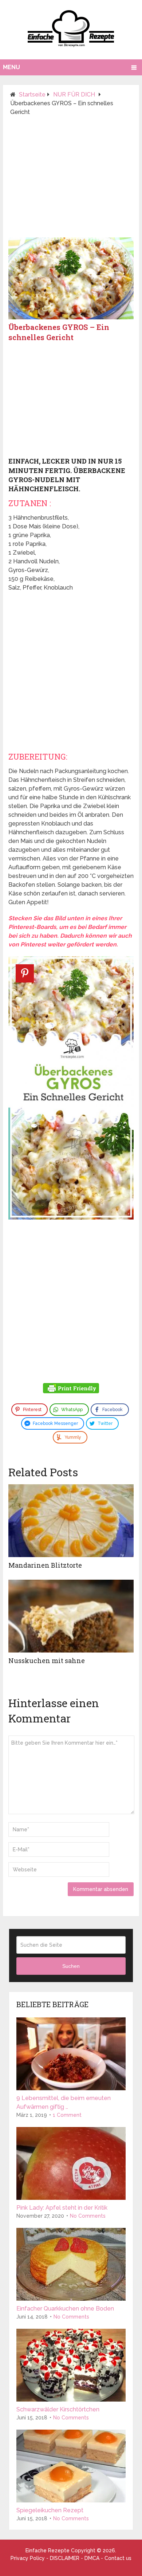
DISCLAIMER (65, 2558)
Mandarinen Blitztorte (45, 1565)
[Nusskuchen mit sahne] (71, 1616)
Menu (11, 67)
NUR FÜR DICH (74, 94)
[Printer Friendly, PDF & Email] (71, 1389)
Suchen (71, 1966)
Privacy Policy (28, 2558)
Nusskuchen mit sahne (47, 1661)
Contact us (118, 2558)
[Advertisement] (71, 180)
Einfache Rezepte (48, 2551)
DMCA (92, 2558)
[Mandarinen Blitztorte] (71, 1521)
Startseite (32, 94)
